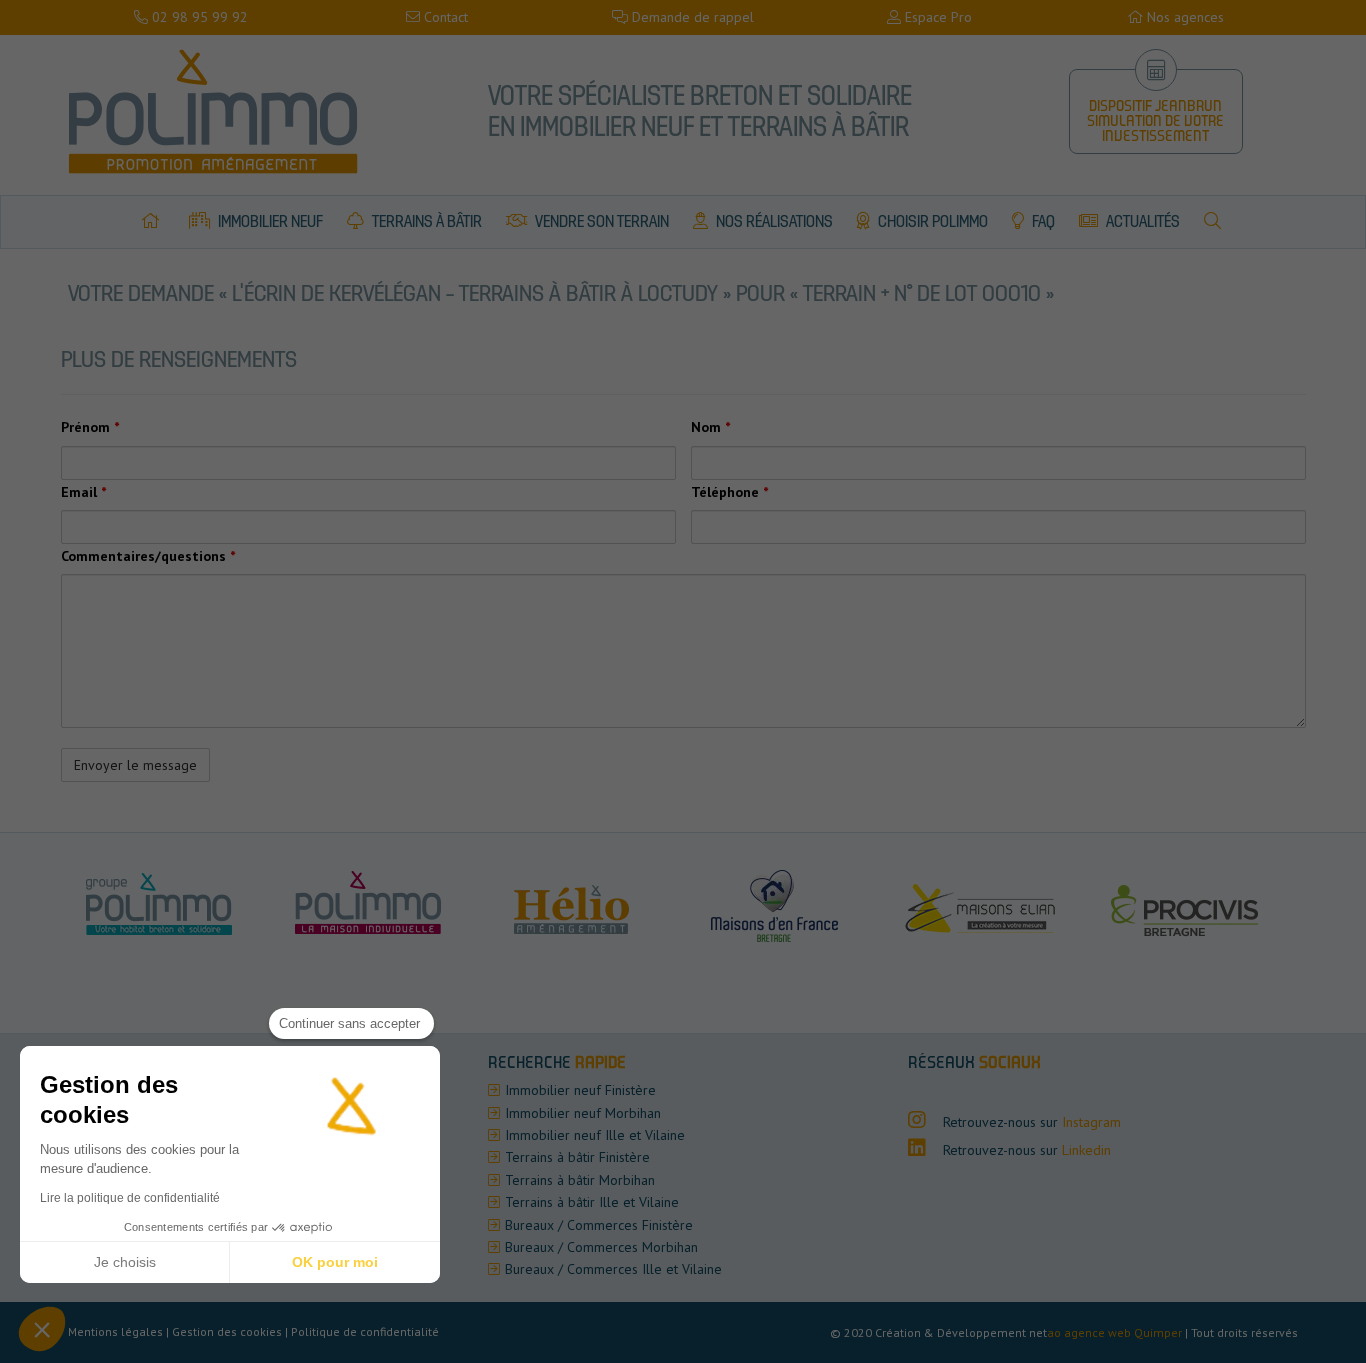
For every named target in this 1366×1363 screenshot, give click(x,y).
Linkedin (1086, 1150)
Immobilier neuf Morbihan (583, 1113)
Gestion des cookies (227, 1331)
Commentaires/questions (148, 556)
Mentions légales (115, 1331)
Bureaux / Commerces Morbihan (601, 1247)
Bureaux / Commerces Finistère (599, 1225)
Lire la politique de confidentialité (130, 1198)
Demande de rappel (691, 17)
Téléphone (729, 492)
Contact (444, 17)
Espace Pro (936, 17)
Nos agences (1183, 17)
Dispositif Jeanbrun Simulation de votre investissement (1155, 123)
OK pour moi (335, 1262)
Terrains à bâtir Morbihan (580, 1180)
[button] (42, 1329)
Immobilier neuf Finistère (580, 1090)
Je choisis (125, 1262)
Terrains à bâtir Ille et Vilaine (592, 1202)
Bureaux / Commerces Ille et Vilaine (613, 1269)
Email (83, 492)
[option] (380, 905)
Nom (710, 427)
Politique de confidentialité (365, 1331)
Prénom (90, 427)
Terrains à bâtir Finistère (577, 1157)
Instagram (1091, 1122)
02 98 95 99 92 (198, 17)
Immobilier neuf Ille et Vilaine (595, 1135)
